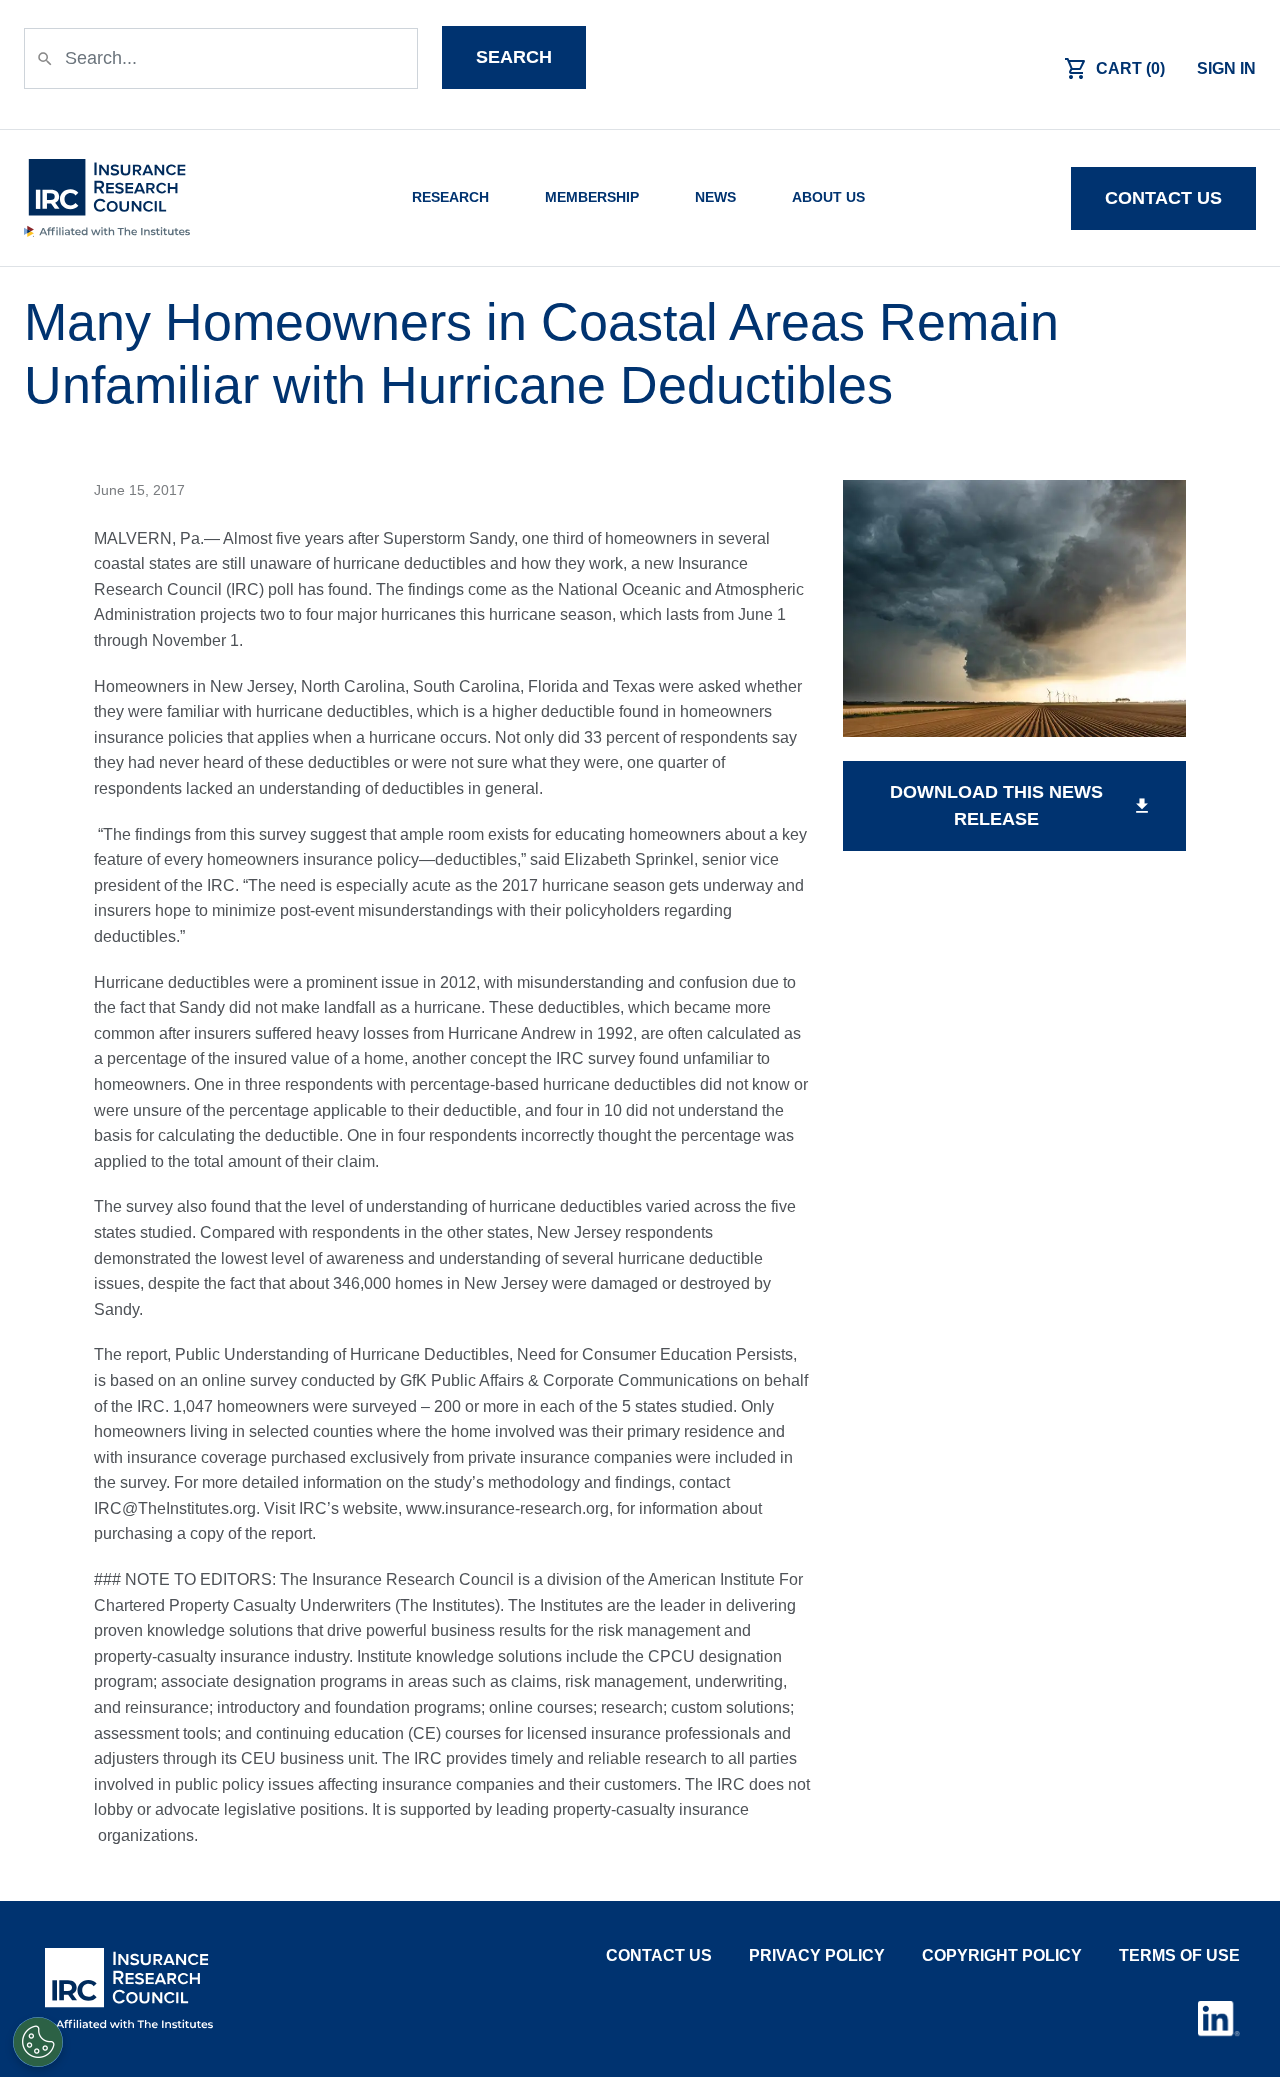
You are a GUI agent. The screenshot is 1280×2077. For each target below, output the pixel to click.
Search (514, 57)
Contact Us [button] (1163, 198)
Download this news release (1021, 805)
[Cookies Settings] (38, 2042)
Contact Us (659, 1955)
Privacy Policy (817, 1955)
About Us (828, 197)
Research (450, 197)
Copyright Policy (1002, 1955)
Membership (592, 197)
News (715, 197)
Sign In (1226, 68)
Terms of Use (1179, 1955)
